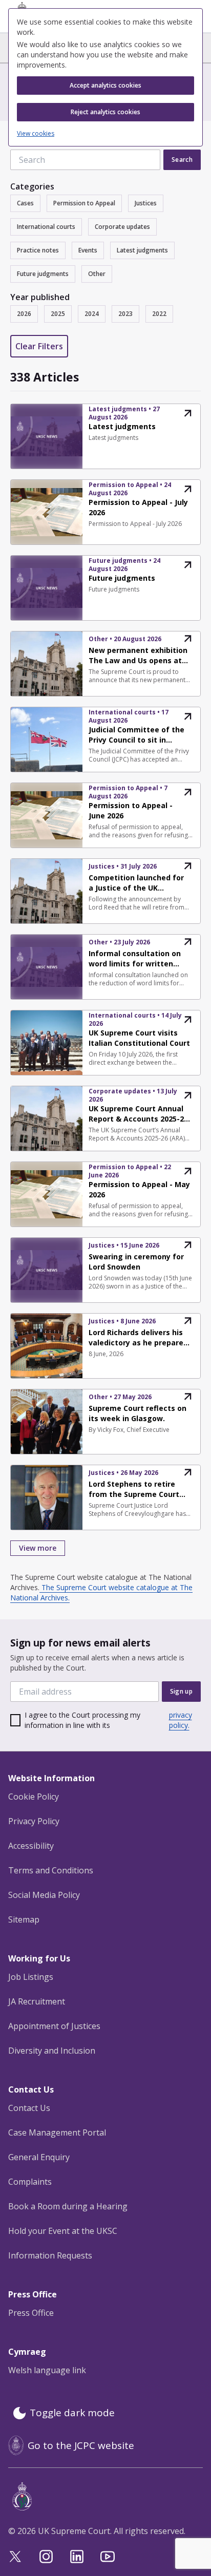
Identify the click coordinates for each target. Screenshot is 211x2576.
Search (182, 160)
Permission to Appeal (84, 203)
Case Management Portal (57, 2132)
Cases (25, 203)
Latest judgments (142, 250)
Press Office (31, 2313)
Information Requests (50, 2255)
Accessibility (31, 1846)
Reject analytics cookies (105, 112)
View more (38, 1548)
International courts (46, 227)
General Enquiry (39, 2157)
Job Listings (31, 1977)
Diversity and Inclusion (52, 2051)
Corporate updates (122, 227)
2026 (24, 314)
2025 (58, 314)
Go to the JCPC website (81, 2445)
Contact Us (29, 2108)
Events (88, 250)
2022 (159, 314)
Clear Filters (39, 346)
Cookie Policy (34, 1797)
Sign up (181, 1691)
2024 (92, 314)
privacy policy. (181, 1720)
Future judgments (43, 274)
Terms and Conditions (51, 1870)
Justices (146, 203)
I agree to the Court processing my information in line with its (108, 1720)
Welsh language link (47, 2370)
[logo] (108, 2496)
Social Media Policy (44, 1895)
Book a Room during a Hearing (68, 2206)
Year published (40, 297)
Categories (32, 186)
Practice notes (38, 250)
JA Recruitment (37, 2001)
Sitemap (24, 1919)
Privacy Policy (34, 1821)
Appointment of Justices (54, 2026)
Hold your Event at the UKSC (63, 2231)
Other (97, 274)
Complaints (30, 2182)
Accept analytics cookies (105, 85)
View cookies (36, 134)
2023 (125, 314)
